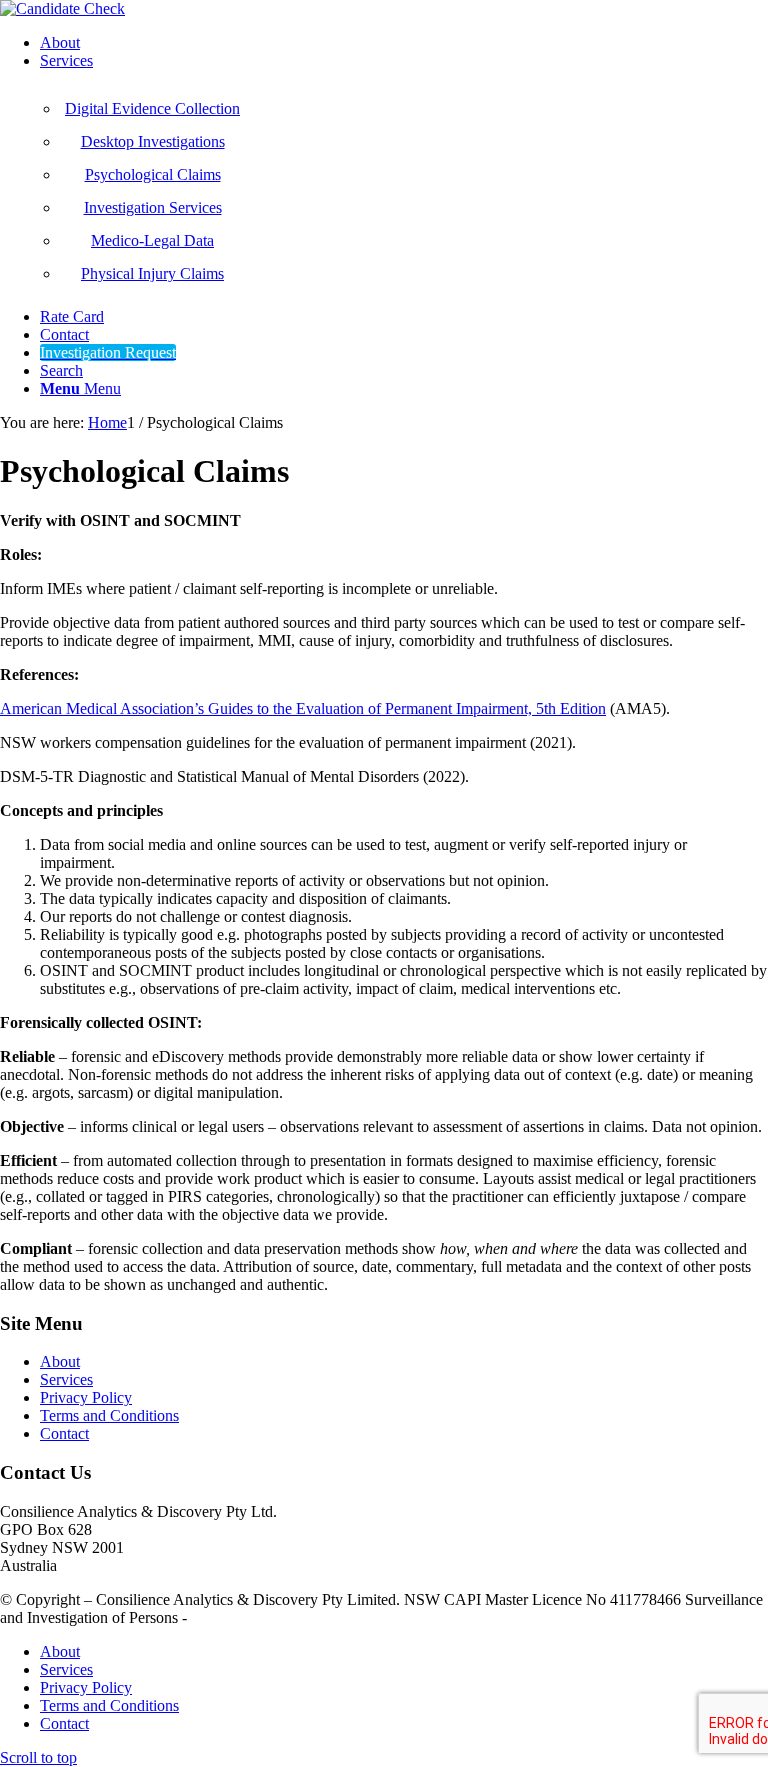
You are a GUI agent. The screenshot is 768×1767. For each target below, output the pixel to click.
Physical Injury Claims (152, 273)
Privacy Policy (86, 1397)
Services (66, 1379)
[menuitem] (404, 43)
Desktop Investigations (153, 141)
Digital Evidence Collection (152, 108)
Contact (64, 1433)
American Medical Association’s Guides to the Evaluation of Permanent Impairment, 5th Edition (303, 708)
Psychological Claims (153, 174)
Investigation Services (153, 207)
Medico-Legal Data (152, 240)
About (60, 1361)
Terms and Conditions (109, 1415)
